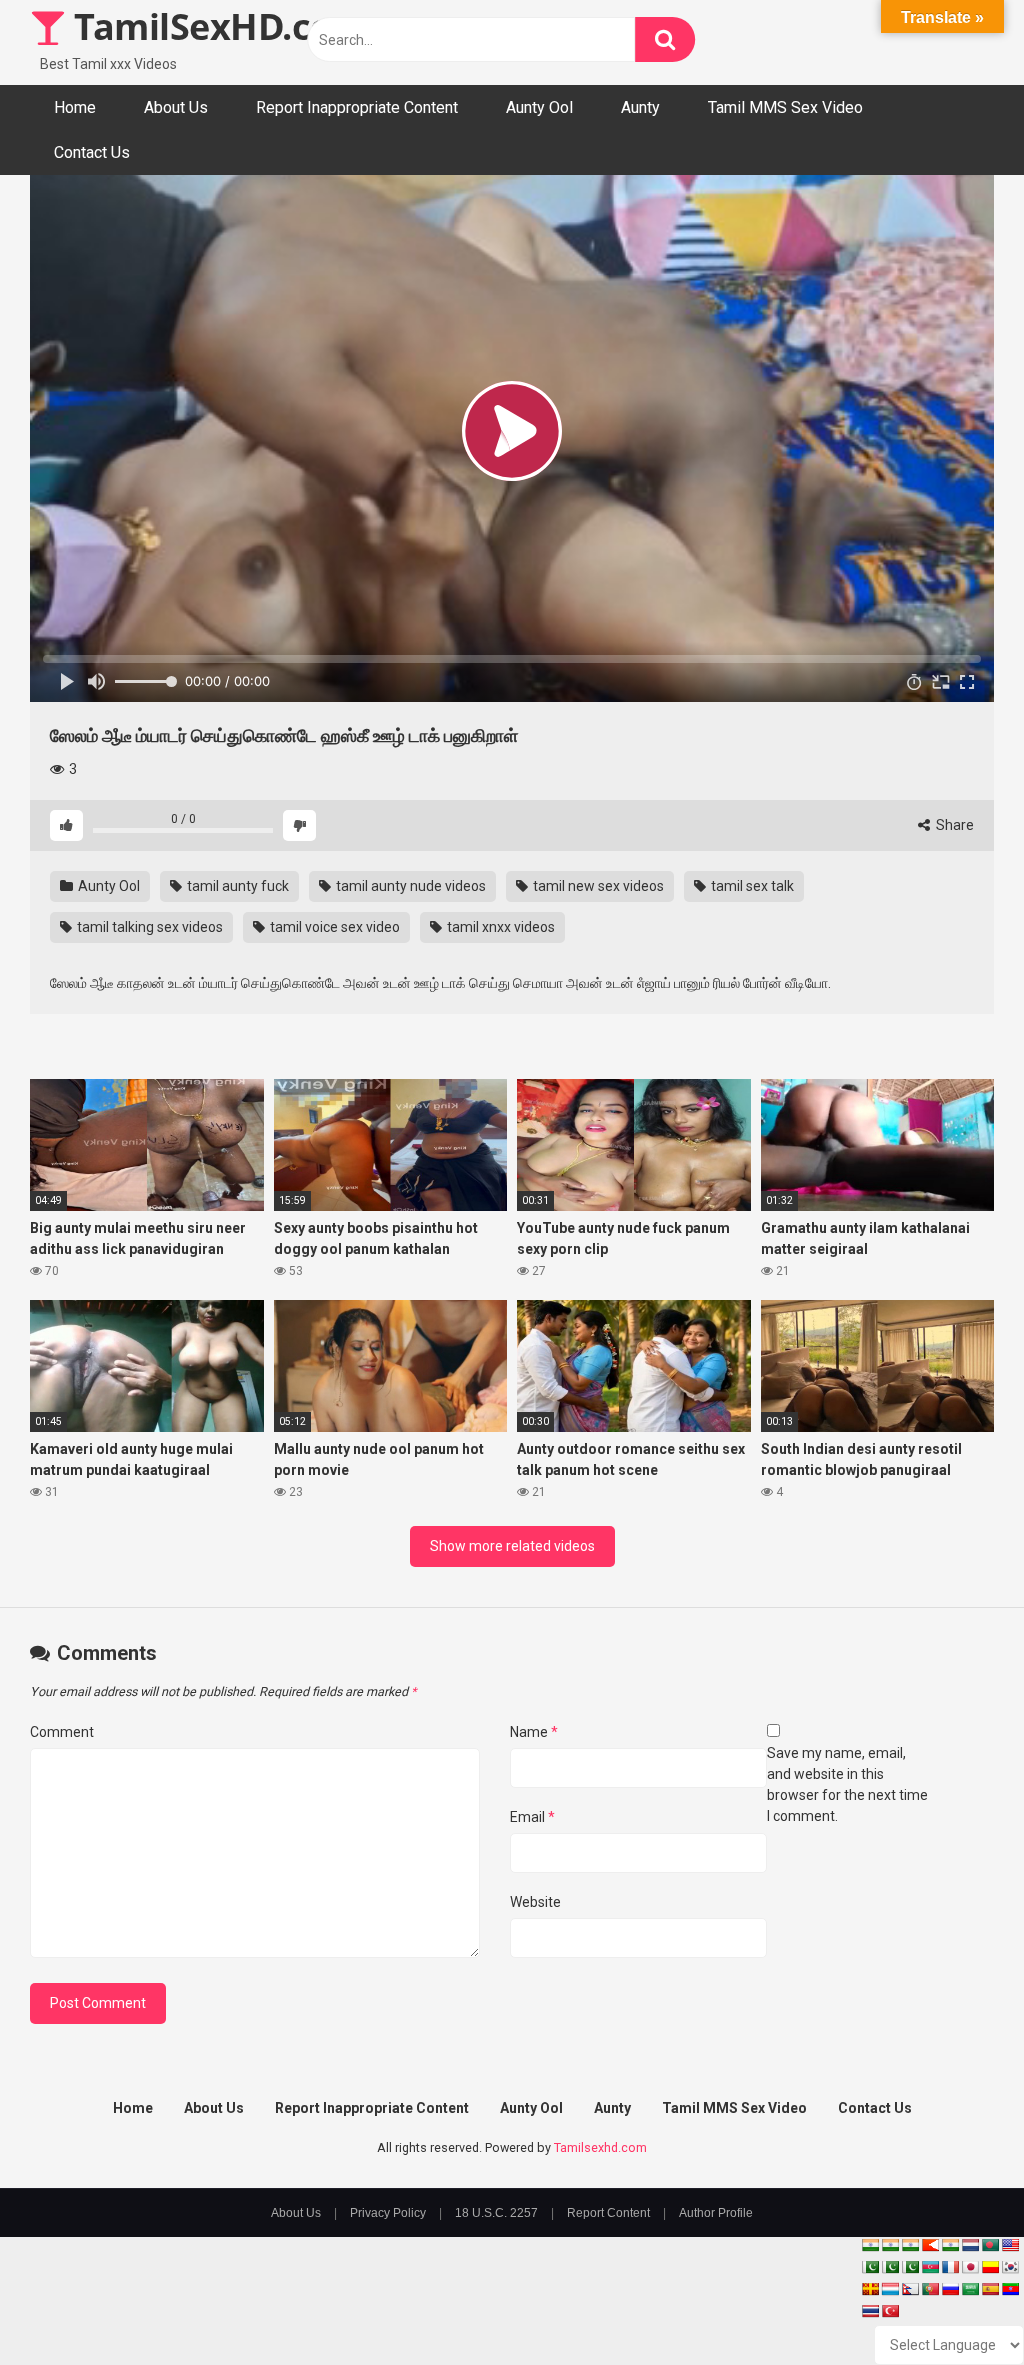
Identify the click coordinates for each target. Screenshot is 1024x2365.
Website (535, 1902)
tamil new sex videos (597, 886)
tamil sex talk (751, 886)
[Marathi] (930, 2245)
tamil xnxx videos (499, 927)
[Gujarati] (870, 2245)
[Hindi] (950, 2245)
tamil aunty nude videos (409, 886)
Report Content (608, 2213)
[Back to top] (957, 2304)
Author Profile (716, 2213)
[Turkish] (890, 2311)
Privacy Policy (388, 2213)
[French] (950, 2267)
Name (534, 1732)
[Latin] (870, 2289)
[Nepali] (910, 2289)
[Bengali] (990, 2245)
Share (953, 825)
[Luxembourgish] (890, 2289)
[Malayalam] (890, 2245)
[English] (1010, 2245)
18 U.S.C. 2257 (496, 2213)
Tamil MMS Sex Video (785, 107)
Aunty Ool (539, 107)
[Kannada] (990, 2267)
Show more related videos (512, 1546)
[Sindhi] (870, 2267)
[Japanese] (970, 2267)
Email (532, 1817)
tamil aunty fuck (236, 886)
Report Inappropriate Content (357, 107)
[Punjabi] (890, 2267)
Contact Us (92, 152)
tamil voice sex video (333, 927)
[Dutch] (970, 2245)
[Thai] (870, 2311)
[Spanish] (990, 2289)
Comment (62, 1732)
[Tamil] (910, 2245)
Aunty (640, 107)
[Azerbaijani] (930, 2267)
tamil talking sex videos (148, 927)
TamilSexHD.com (216, 26)
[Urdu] (910, 2267)
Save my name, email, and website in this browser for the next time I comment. (847, 1784)
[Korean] (1010, 2267)
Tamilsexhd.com (600, 2147)
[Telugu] (1010, 2289)
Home (75, 107)
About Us (176, 107)
